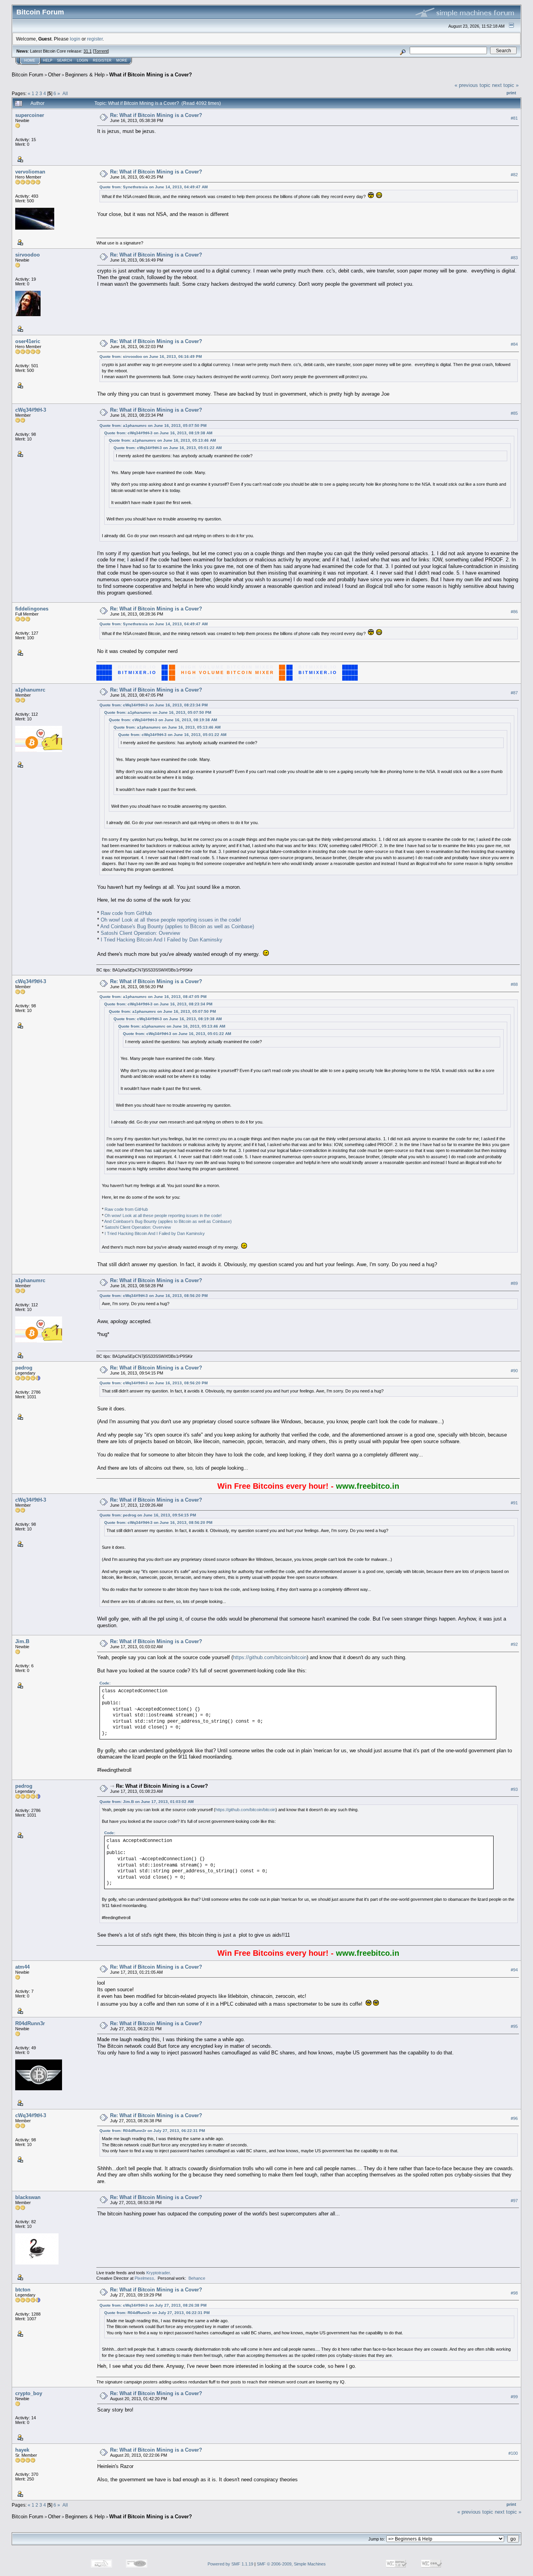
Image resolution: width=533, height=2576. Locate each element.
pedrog (24, 1368)
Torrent (101, 51)
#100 (513, 2453)
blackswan (28, 2197)
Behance (197, 2278)
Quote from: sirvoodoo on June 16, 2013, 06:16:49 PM (151, 356)
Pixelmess (144, 2278)
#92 (514, 1644)
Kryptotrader (158, 2273)
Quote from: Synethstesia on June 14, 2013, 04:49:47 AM (154, 187)
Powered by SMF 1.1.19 (230, 2564)
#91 (514, 1503)
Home (30, 60)
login (75, 39)
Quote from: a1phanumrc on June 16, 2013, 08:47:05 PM (153, 997)
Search (65, 60)
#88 (514, 984)
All (65, 93)
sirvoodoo (28, 255)
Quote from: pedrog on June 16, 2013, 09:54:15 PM (148, 1515)
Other (54, 75)
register (95, 39)
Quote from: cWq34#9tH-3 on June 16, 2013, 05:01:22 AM (168, 448)
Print (511, 93)
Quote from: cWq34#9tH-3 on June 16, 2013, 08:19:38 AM (158, 433)
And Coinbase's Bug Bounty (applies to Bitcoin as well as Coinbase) (177, 926)
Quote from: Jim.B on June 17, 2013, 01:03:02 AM (147, 1802)
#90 (514, 1371)
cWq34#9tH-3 (31, 410)
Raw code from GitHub (126, 913)
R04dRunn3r (30, 2023)
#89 (514, 1283)
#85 (514, 413)
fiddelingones (32, 609)
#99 (514, 2397)
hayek (22, 2450)
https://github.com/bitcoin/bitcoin (270, 1657)
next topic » (505, 85)
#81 (514, 118)
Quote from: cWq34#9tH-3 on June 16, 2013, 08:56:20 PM (154, 1296)
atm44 (22, 1967)
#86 (514, 612)
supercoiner (30, 115)
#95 (514, 2026)
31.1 (88, 51)
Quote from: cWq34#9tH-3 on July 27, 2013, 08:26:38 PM (153, 2305)
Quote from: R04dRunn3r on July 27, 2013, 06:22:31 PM (152, 2131)
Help (48, 60)
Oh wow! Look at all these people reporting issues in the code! (171, 920)
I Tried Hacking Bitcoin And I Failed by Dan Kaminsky (162, 940)
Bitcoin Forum (28, 75)
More (122, 60)
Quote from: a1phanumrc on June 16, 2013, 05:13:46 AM (162, 440)
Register (102, 60)
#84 (514, 344)
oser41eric (28, 341)
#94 (514, 1970)
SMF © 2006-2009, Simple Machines (291, 2564)
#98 (514, 2293)
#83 (514, 258)
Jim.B (22, 1641)
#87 (514, 693)
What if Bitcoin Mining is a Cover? (151, 75)
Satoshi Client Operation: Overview (140, 933)
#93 (514, 1789)
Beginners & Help (85, 75)
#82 (514, 175)
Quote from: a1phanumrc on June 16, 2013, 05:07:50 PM (153, 425)
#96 (514, 2118)
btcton (23, 2290)
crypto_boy (29, 2393)
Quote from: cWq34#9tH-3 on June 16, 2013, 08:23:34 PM (154, 705)
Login (83, 60)
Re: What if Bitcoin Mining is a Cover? (156, 115)
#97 (514, 2201)
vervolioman (30, 172)
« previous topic (473, 85)
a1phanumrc (30, 690)
